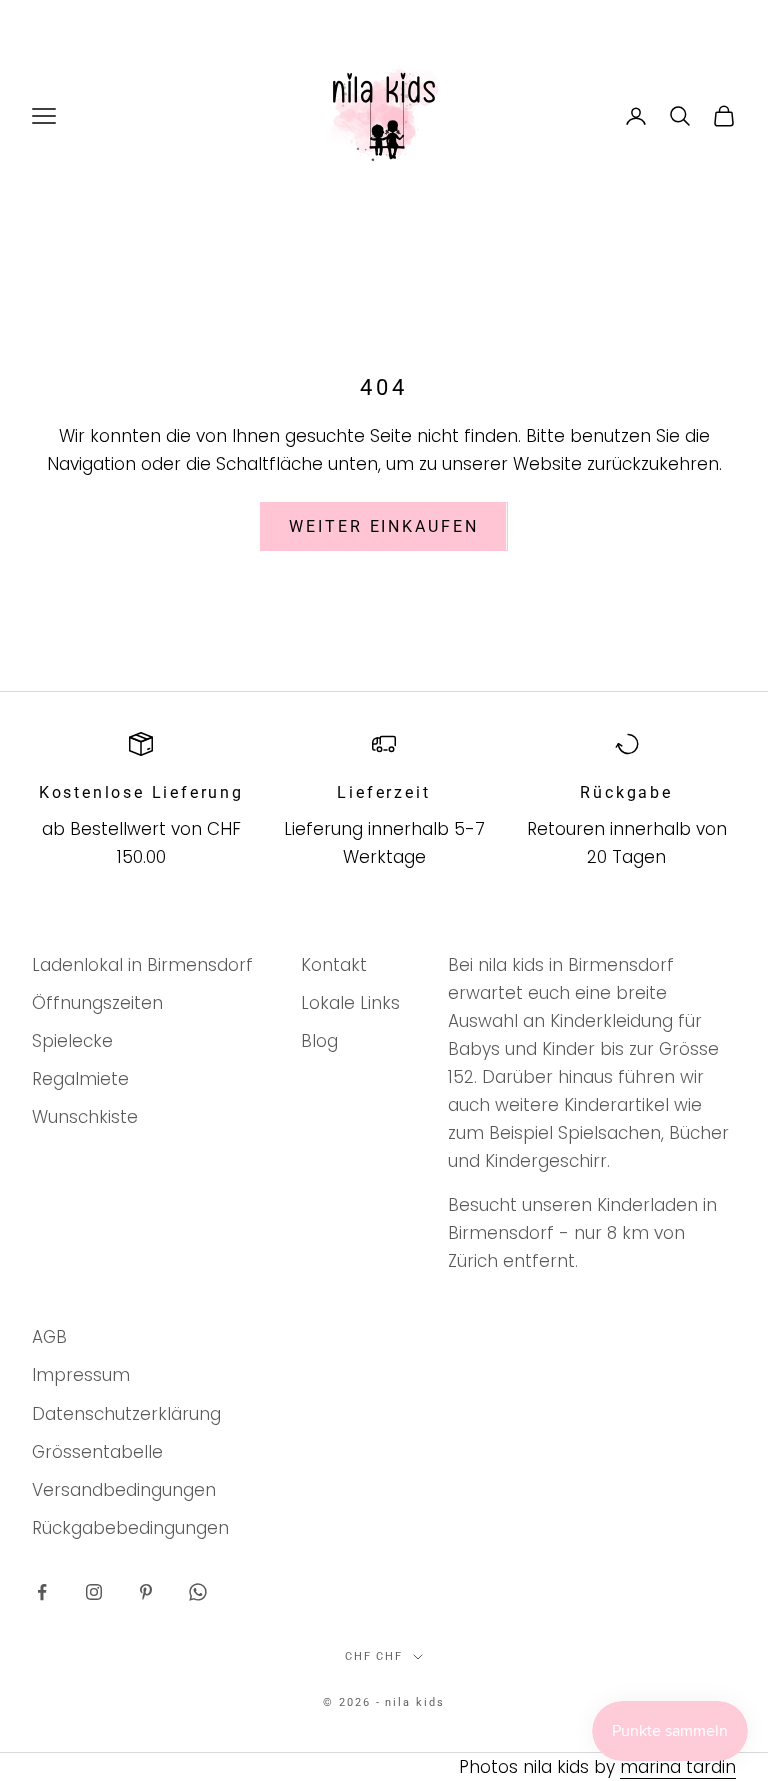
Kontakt (334, 965)
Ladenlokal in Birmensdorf (142, 965)
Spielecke (72, 1041)
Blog (319, 1041)
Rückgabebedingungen (130, 1528)
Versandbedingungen (124, 1490)
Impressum (81, 1375)
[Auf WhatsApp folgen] (198, 1592)
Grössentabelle (97, 1452)
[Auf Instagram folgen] (94, 1592)
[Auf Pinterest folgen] (146, 1592)
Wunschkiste (85, 1117)
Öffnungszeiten (97, 1003)
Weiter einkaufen (383, 526)
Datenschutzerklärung (126, 1414)
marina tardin (678, 1767)
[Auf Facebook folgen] (42, 1592)
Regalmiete (80, 1079)
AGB (49, 1337)
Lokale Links (350, 1003)
